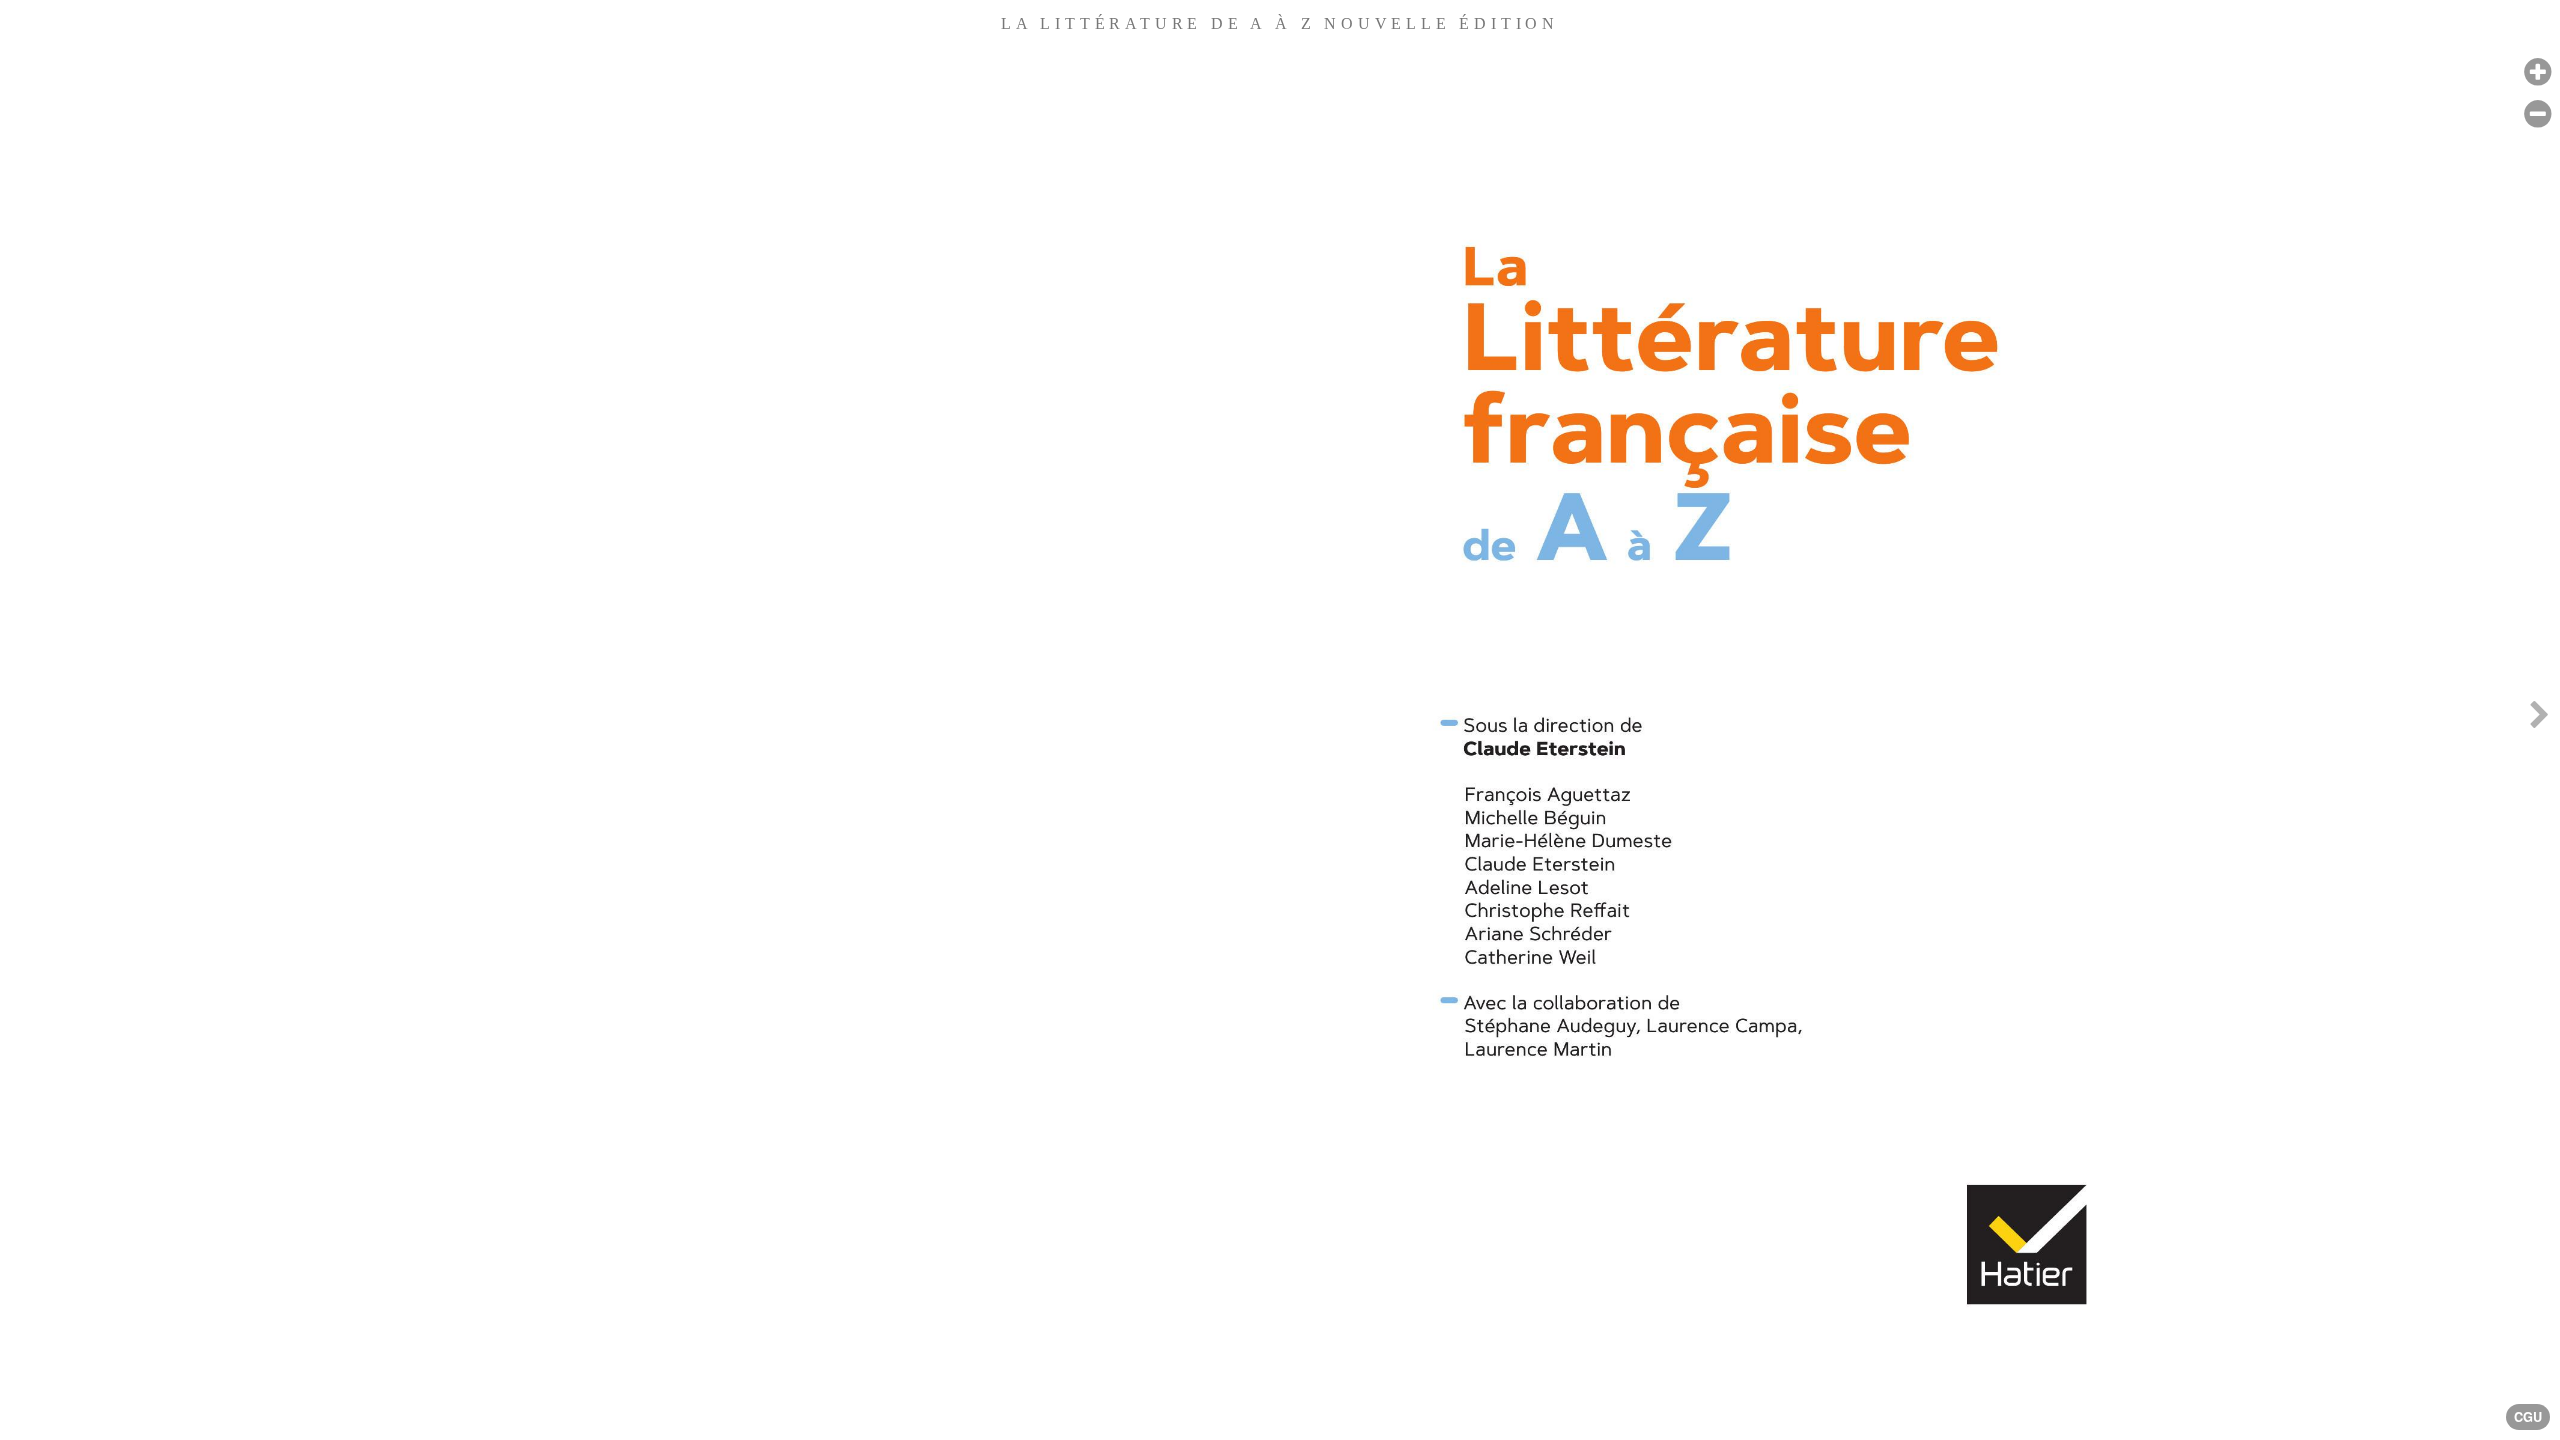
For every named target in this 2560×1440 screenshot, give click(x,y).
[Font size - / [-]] (2537, 114)
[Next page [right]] (2539, 720)
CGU (2528, 1417)
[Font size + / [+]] (2537, 72)
